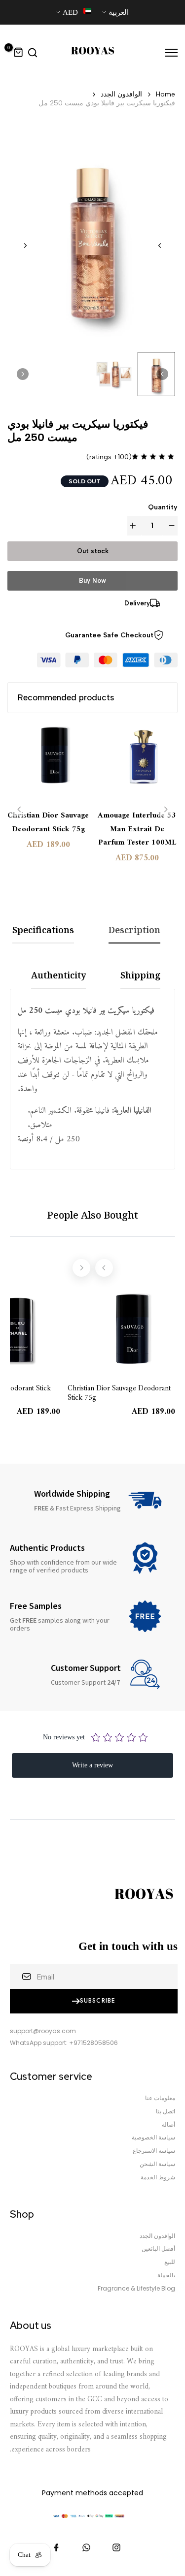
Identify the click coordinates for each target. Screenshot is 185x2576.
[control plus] (135, 526)
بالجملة (166, 2275)
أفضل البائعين (158, 2249)
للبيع (170, 2262)
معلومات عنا (160, 2098)
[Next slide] (25, 246)
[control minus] (170, 526)
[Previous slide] (19, 809)
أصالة (168, 2125)
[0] (19, 53)
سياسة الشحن (157, 2164)
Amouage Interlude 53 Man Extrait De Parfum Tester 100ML (137, 829)
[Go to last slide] (160, 246)
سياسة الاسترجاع (154, 2151)
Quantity (163, 507)
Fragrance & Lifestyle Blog (136, 2289)
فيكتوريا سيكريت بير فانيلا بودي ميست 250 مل (107, 103)
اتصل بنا (166, 2111)
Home (166, 94)
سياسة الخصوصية (153, 2137)
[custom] (116, 2547)
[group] (114, 374)
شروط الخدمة (158, 2177)
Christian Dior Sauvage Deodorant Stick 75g (48, 822)
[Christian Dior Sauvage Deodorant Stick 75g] (48, 762)
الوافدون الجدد (121, 94)
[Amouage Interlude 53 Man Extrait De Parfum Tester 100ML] (137, 762)
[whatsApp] (86, 2547)
